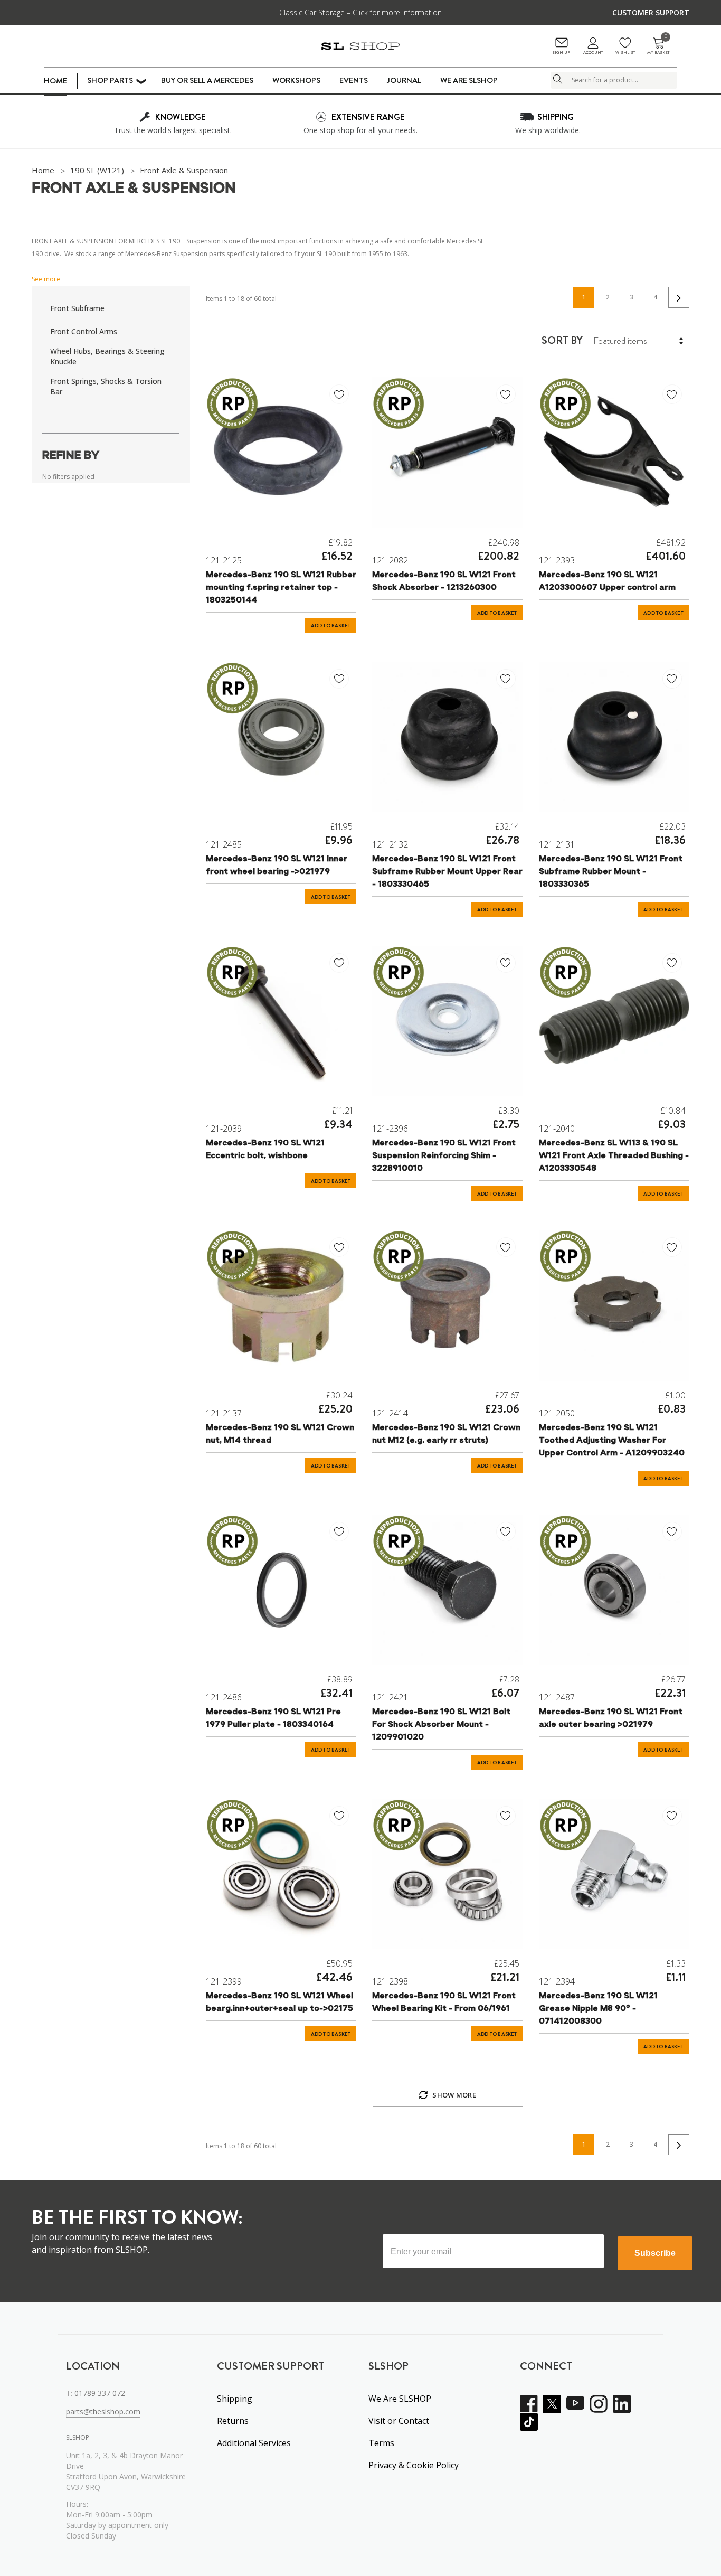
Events (354, 80)
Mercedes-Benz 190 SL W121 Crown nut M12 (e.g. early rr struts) (446, 1434)
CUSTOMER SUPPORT (651, 12)
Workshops (296, 80)
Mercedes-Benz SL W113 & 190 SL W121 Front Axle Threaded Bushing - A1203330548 (614, 1156)
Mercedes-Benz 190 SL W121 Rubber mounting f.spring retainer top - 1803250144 (281, 588)
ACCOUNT (593, 53)
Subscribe (655, 2253)
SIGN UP (561, 53)
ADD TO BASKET (331, 626)
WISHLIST (625, 53)
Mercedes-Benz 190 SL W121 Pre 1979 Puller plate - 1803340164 (273, 1718)
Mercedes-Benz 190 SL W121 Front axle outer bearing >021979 (611, 1718)
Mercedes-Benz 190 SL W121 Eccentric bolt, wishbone (265, 1150)
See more (46, 279)
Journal (404, 80)
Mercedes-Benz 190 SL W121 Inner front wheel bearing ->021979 (277, 866)
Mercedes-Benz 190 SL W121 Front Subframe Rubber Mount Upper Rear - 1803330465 (447, 872)
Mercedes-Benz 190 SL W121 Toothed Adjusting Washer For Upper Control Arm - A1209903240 (612, 1441)
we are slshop (469, 80)
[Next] (679, 297)
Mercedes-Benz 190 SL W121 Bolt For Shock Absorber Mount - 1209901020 (441, 1725)
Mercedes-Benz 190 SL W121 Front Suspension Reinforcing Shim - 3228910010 (444, 1156)
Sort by (562, 341)
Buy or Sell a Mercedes (207, 80)
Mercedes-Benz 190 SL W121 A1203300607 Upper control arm (607, 581)
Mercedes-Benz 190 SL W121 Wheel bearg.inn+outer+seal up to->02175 (279, 2002)
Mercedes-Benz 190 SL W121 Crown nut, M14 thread (280, 1434)
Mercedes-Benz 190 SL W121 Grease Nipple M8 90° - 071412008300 (598, 2009)
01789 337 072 (100, 2393)
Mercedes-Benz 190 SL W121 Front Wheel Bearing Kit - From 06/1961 (444, 2002)
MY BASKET (658, 46)
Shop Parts (110, 80)
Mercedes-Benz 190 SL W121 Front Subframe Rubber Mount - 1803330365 (611, 872)
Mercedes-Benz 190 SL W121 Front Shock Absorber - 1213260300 (444, 581)
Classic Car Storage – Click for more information (360, 12)
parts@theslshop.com (103, 2412)
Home (55, 81)
